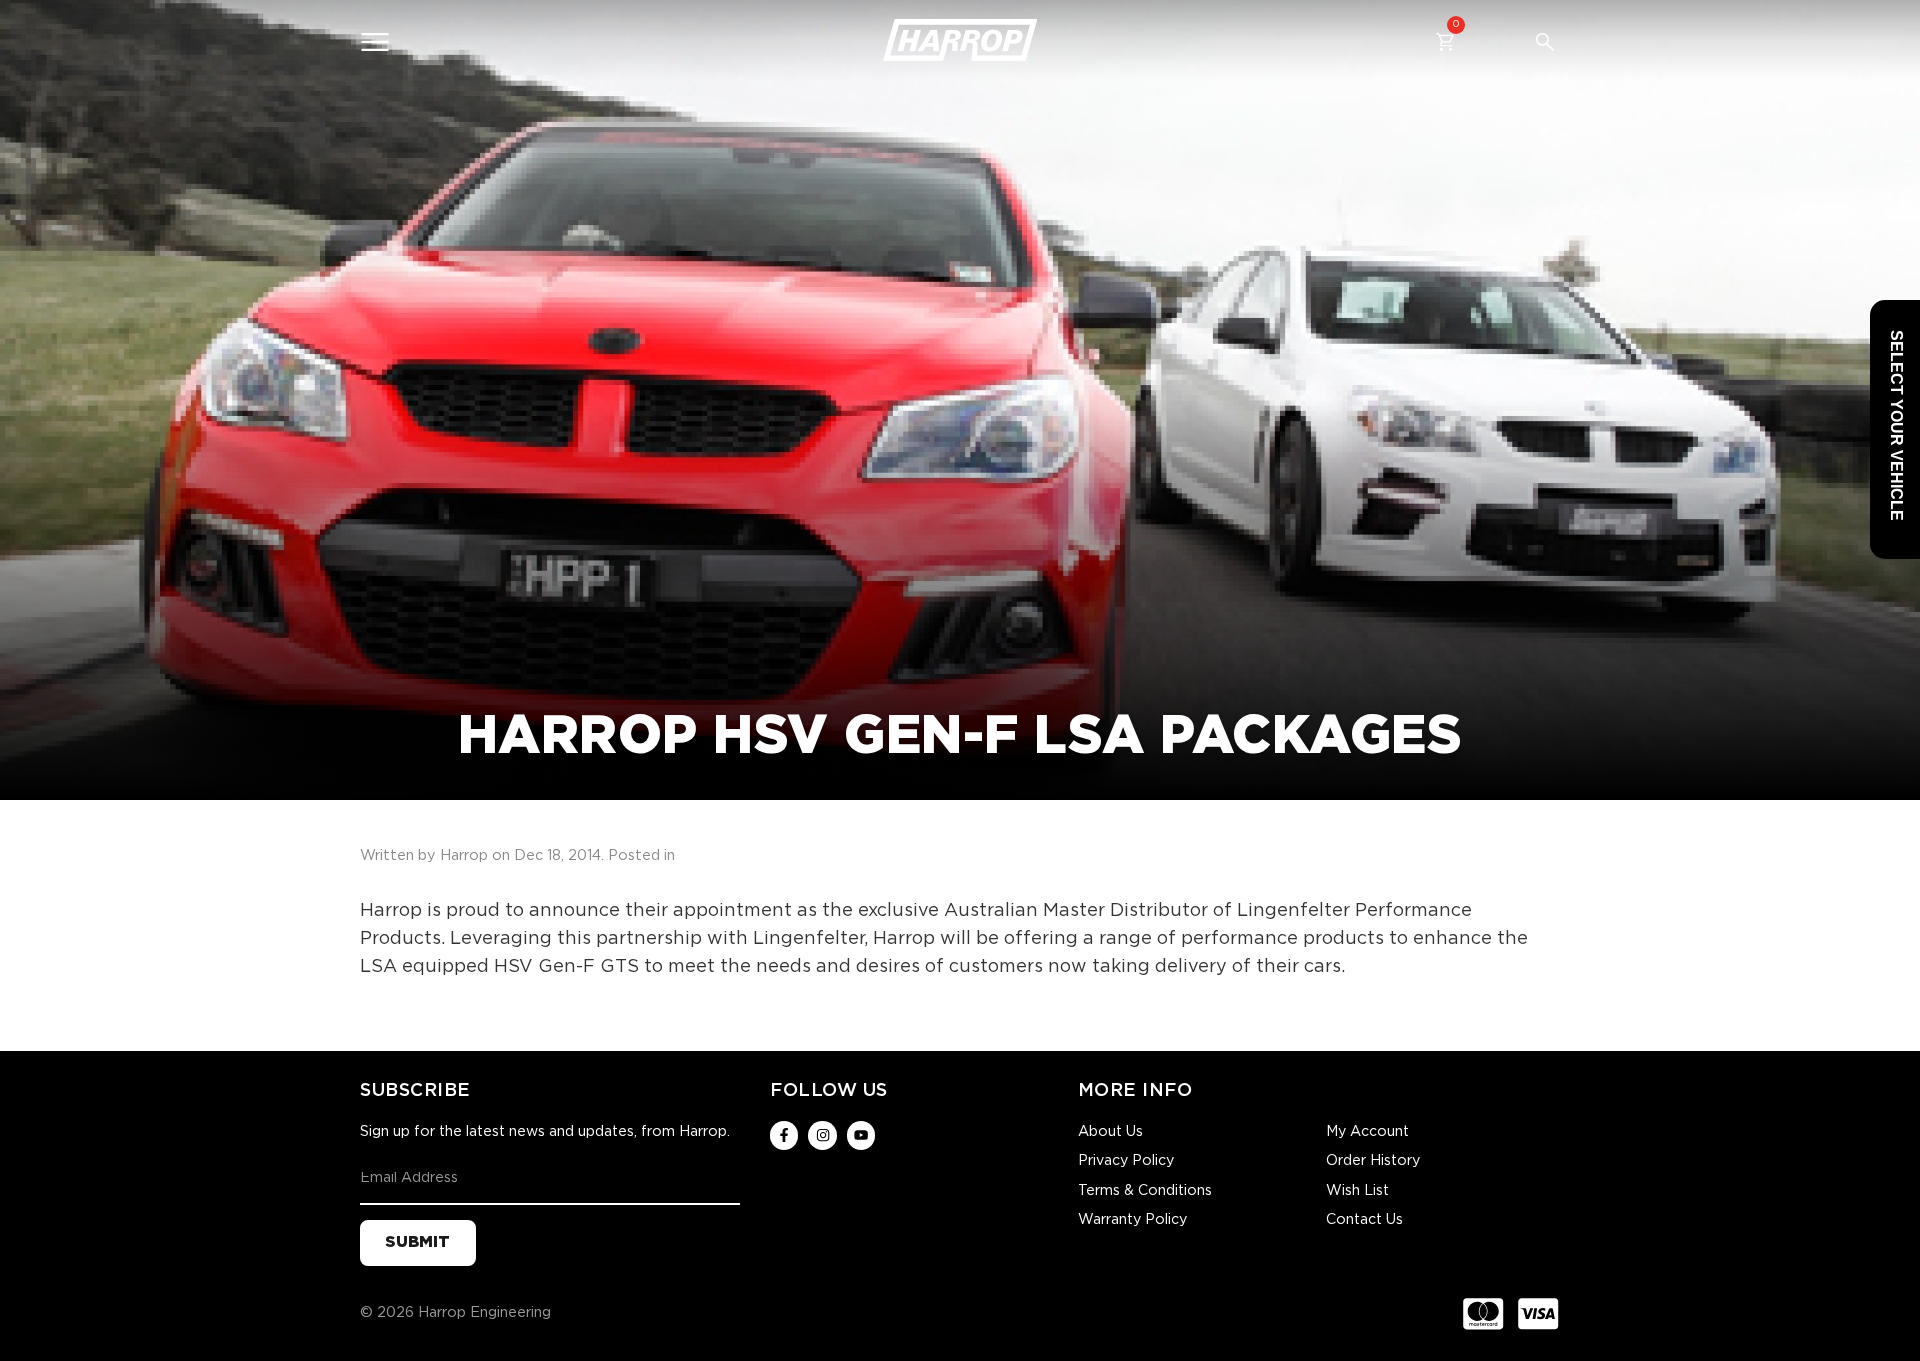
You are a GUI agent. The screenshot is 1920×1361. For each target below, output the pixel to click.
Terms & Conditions (1145, 1191)
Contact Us (1364, 1220)
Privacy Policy (1126, 1161)
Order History (1373, 1161)
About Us (1110, 1132)
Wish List (1357, 1191)
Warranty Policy (1132, 1220)
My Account (1367, 1132)
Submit (417, 1242)
